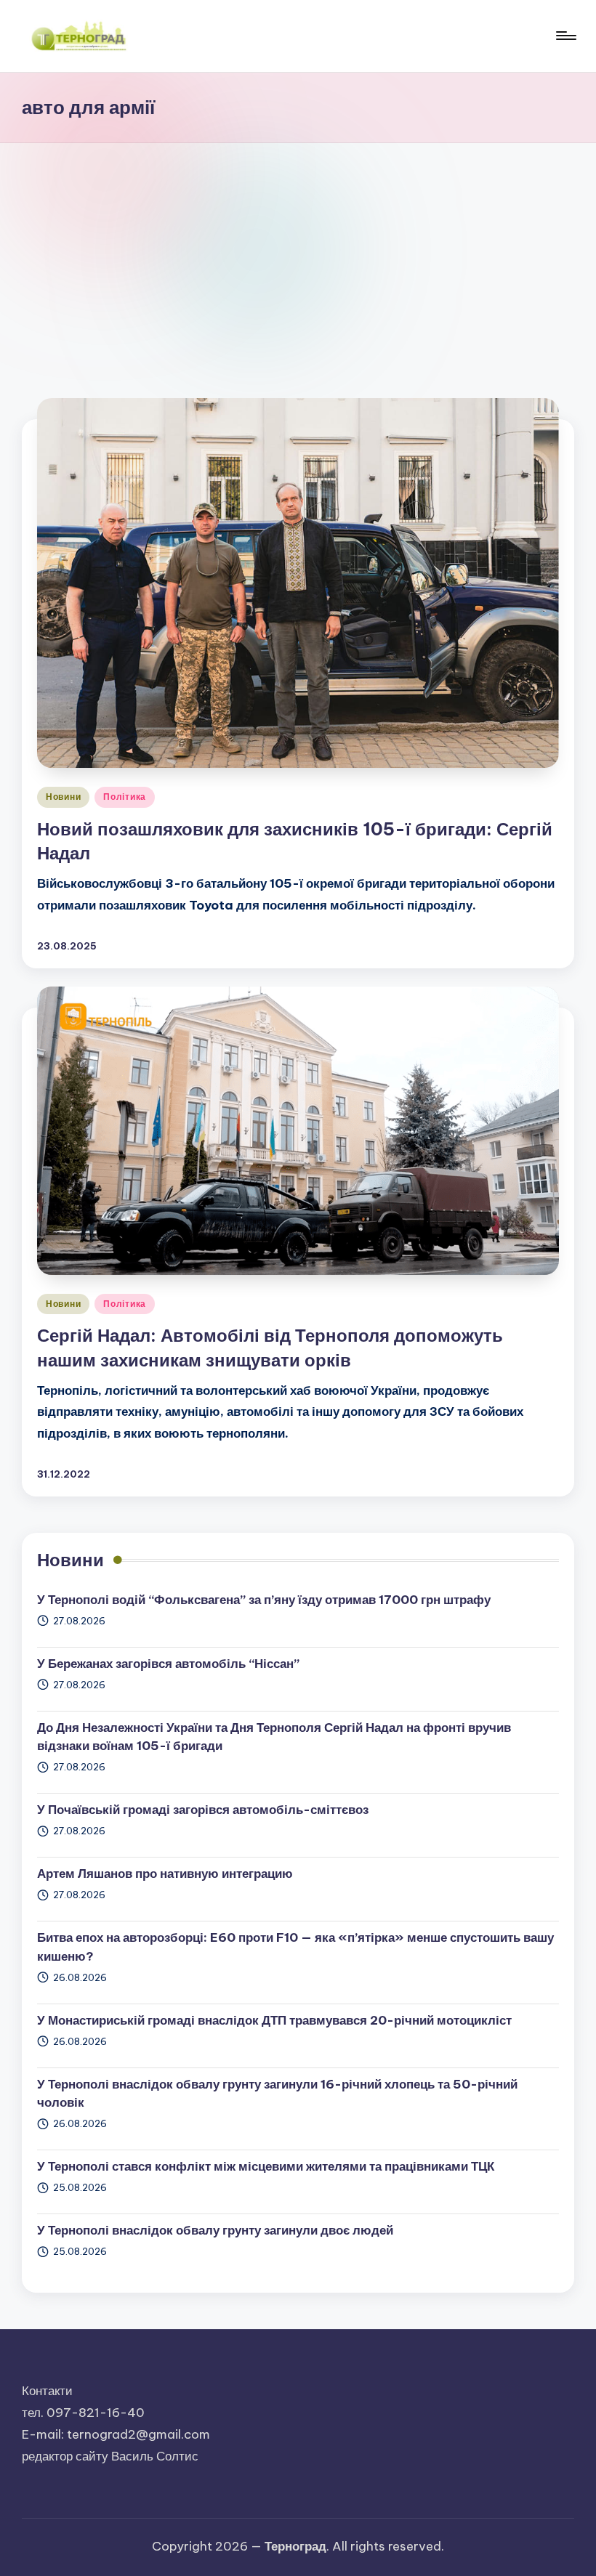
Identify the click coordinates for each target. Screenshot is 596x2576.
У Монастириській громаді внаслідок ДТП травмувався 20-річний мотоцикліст (274, 2020)
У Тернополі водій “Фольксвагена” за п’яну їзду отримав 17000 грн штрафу (264, 1600)
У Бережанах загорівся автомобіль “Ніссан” (168, 1664)
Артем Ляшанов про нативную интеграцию (165, 1874)
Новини (63, 797)
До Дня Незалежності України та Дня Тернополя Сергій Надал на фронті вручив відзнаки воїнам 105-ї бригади (274, 1737)
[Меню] (565, 36)
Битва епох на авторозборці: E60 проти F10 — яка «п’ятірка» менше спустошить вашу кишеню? (295, 1947)
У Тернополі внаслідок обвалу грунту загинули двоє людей (215, 2230)
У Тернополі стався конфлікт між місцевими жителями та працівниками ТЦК (266, 2166)
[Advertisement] (298, 252)
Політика (125, 797)
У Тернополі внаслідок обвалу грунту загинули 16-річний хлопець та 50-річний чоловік (277, 2094)
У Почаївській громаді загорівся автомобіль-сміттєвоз (203, 1810)
